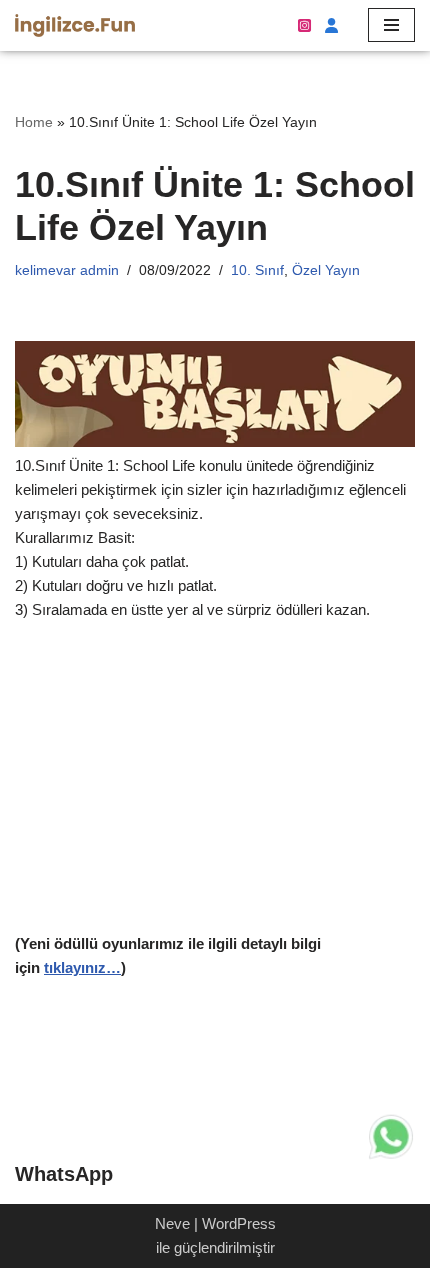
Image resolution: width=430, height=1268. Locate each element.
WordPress (239, 1223)
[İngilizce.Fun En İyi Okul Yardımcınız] (75, 25)
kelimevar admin (67, 270)
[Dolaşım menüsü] (391, 25)
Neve (172, 1223)
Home (34, 122)
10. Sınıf (257, 270)
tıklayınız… (82, 967)
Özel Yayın (326, 270)
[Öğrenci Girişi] (329, 25)
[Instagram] (304, 25)
